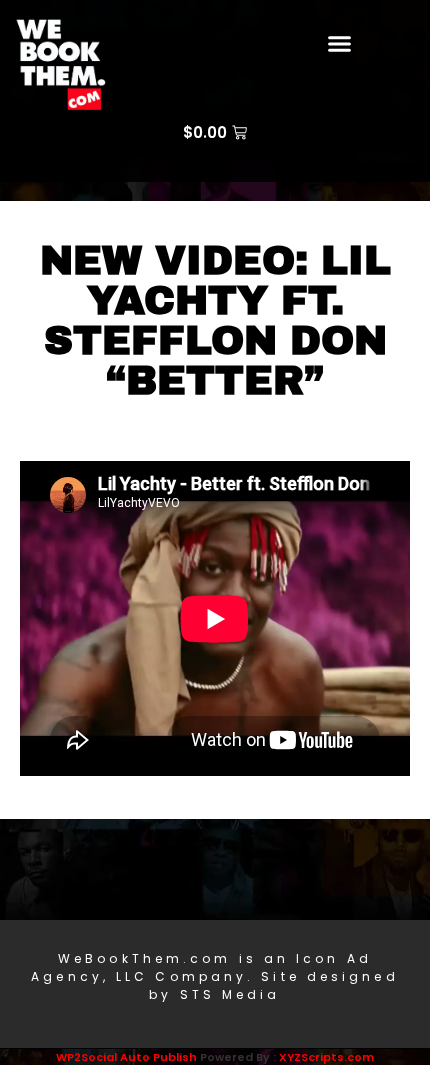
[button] (340, 44)
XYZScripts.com (326, 1057)
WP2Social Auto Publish (126, 1057)
